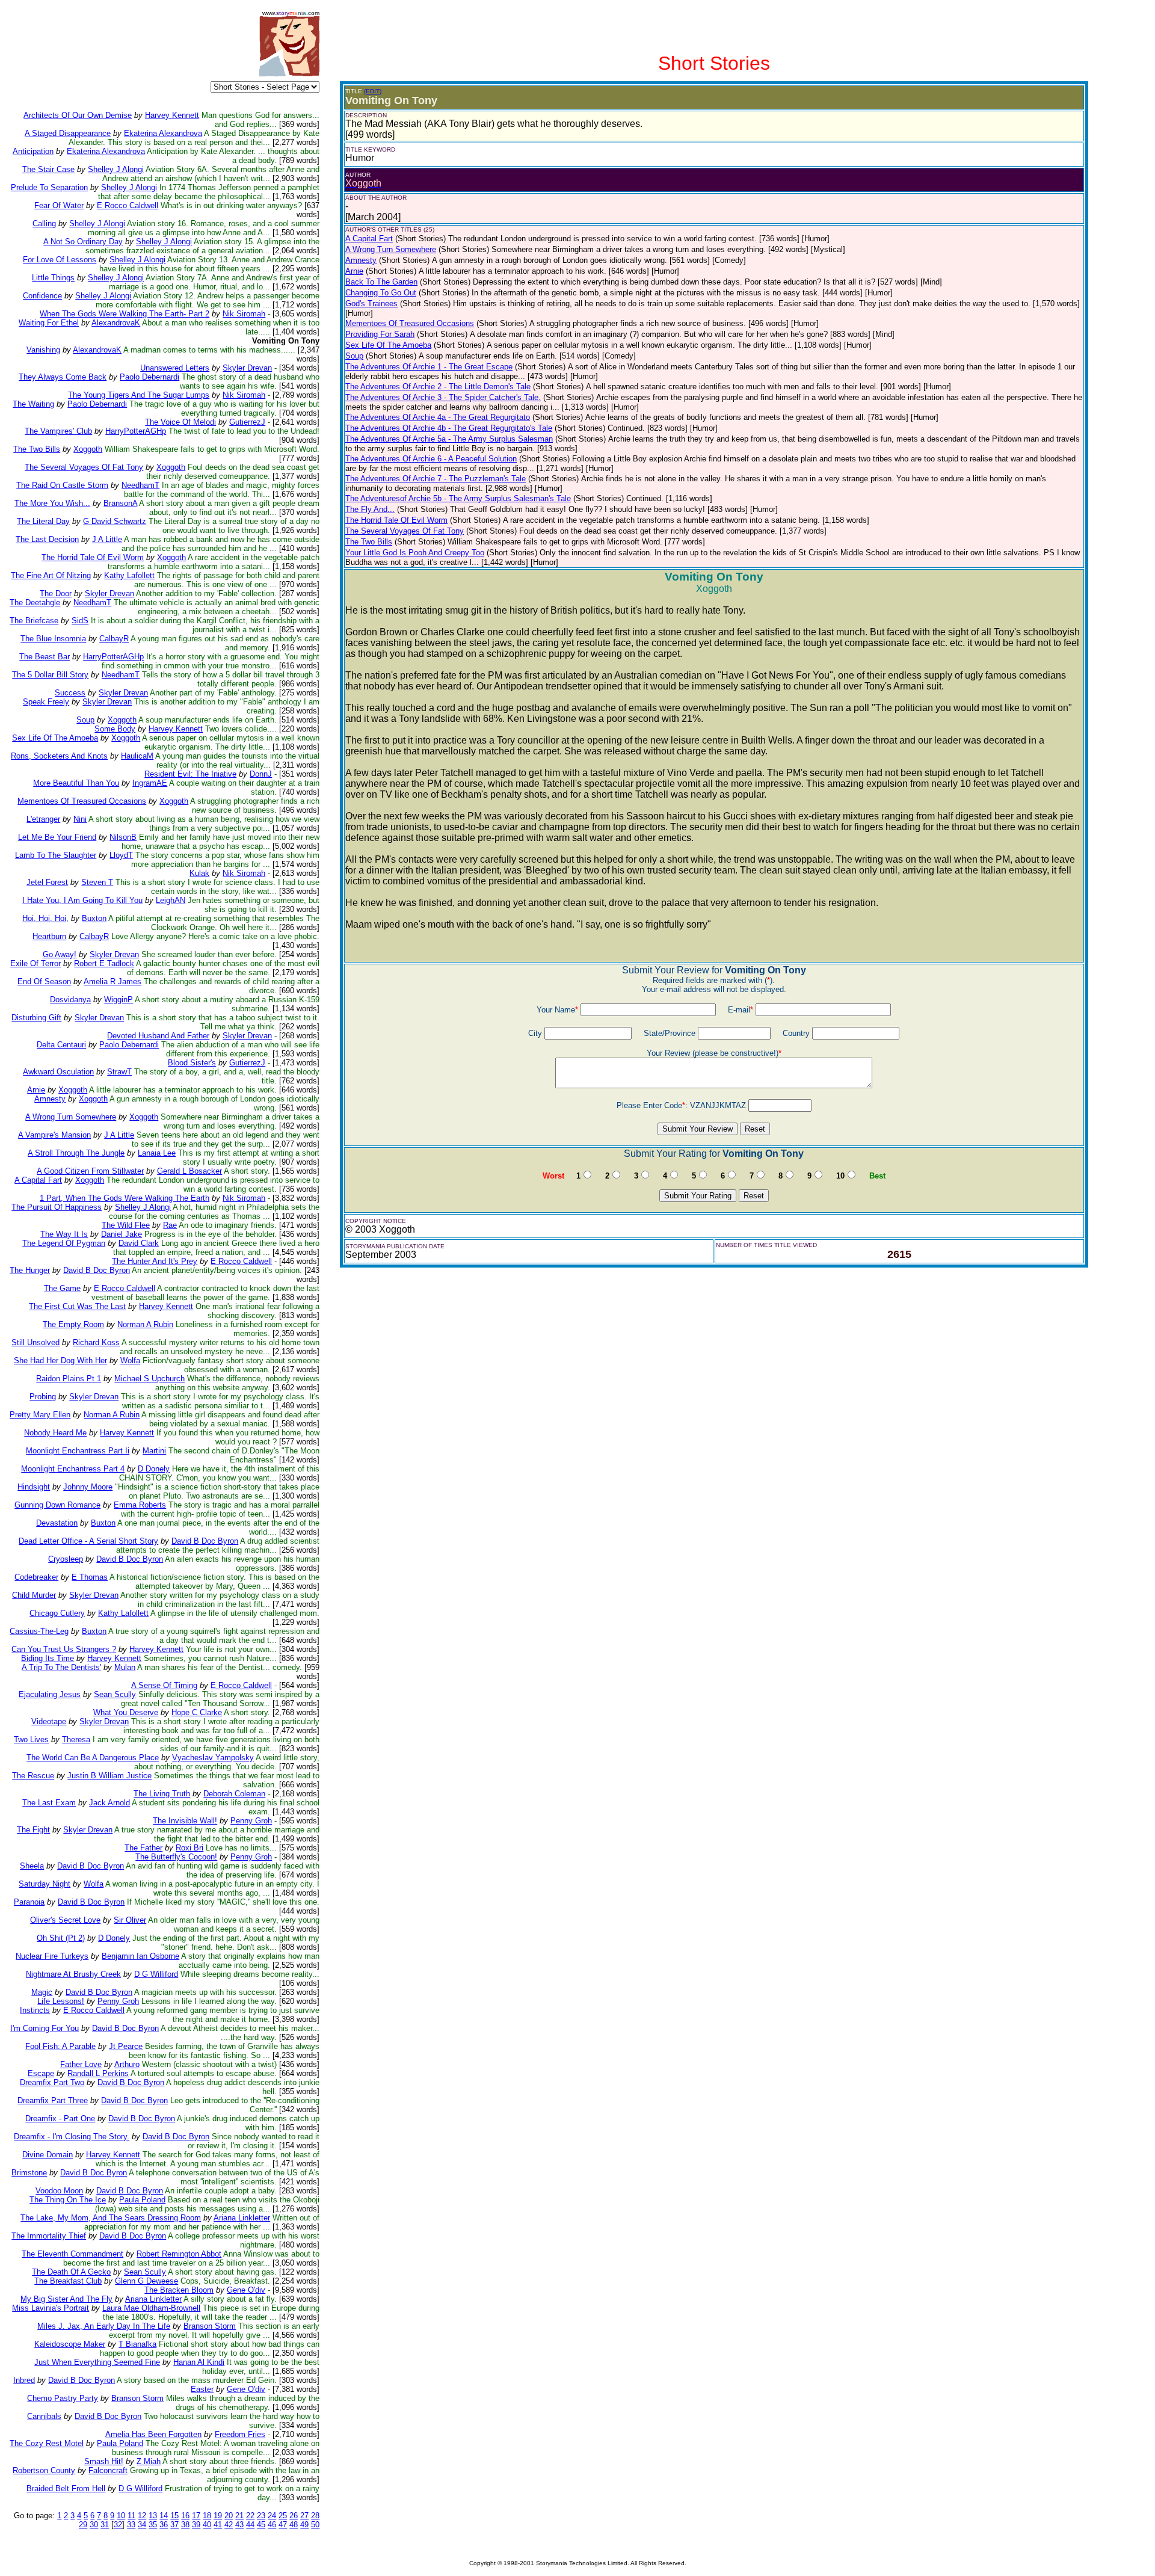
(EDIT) (373, 91)
